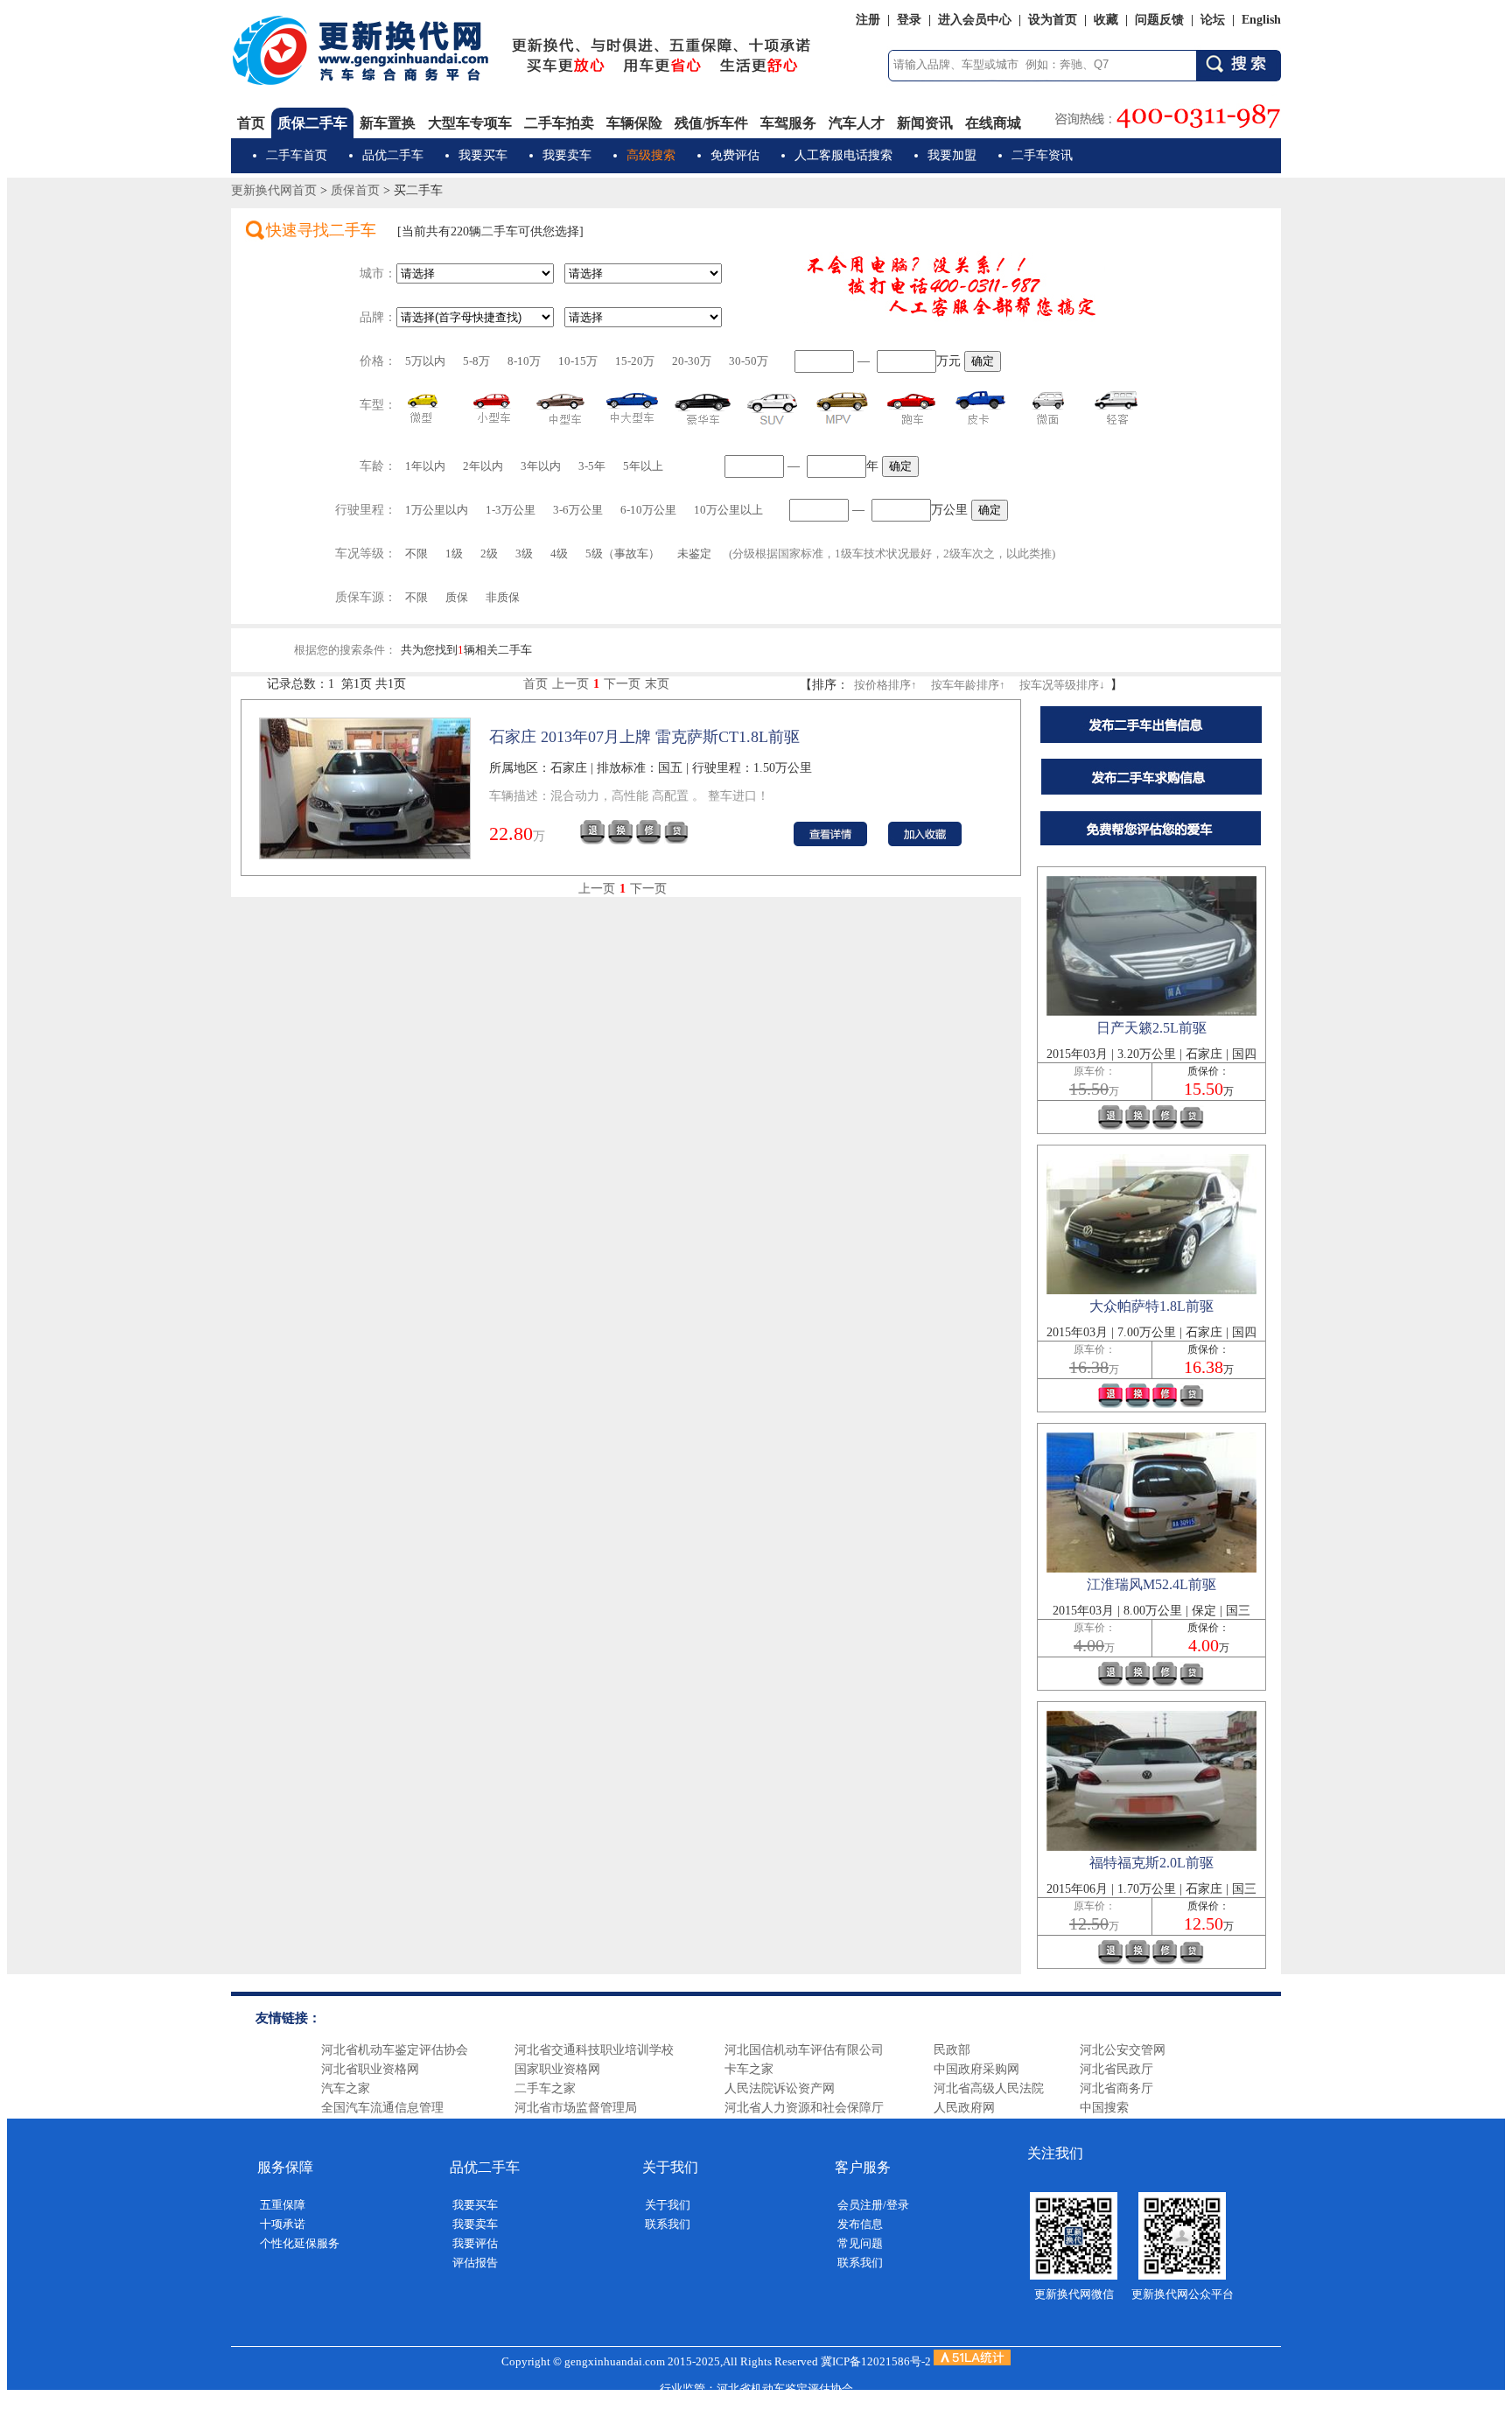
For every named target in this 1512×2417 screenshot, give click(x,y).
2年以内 (483, 466)
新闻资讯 (925, 123)
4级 (559, 553)
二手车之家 (545, 2088)
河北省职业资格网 (370, 2069)
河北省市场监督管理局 (576, 2108)
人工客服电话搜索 (843, 155)
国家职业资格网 (557, 2069)
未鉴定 (694, 553)
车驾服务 (788, 123)
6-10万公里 (648, 510)
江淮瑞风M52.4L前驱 (1151, 1584)
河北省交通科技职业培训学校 (594, 2050)
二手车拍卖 (559, 123)
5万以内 (425, 361)
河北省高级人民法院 (989, 2088)
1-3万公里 (511, 510)
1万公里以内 (437, 510)
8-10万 (524, 361)
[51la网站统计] (972, 2361)
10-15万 (578, 361)
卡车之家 (749, 2069)
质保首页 (355, 190)
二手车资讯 (1042, 155)
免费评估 (735, 155)
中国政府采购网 (976, 2069)
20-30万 (692, 361)
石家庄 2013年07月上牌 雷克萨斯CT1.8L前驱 (644, 737)
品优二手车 (393, 155)
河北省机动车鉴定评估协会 (395, 2050)
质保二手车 (312, 123)
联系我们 (668, 2224)
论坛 (1213, 20)
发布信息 (860, 2224)
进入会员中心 (975, 20)
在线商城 (993, 123)
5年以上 (643, 466)
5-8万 (476, 361)
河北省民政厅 (1116, 2069)
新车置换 (388, 123)
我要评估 (475, 2243)
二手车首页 (297, 155)
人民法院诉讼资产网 (780, 2088)
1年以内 (425, 466)
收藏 (1106, 20)
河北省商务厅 (1116, 2088)
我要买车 (483, 155)
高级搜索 (651, 155)
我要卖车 (567, 155)
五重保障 (283, 2205)
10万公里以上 (728, 510)
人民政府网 (964, 2108)
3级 (524, 553)
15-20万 (635, 361)
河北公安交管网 (1123, 2050)
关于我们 (668, 2205)
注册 (868, 20)
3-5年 (592, 466)
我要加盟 (952, 155)
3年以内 (541, 466)
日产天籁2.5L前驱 (1151, 1028)
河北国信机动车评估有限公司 (804, 2050)
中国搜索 (1104, 2108)
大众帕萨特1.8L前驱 (1151, 1306)
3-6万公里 (578, 510)
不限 (416, 553)
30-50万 (749, 361)
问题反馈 (1159, 20)
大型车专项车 (470, 123)
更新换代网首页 (274, 190)
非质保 (503, 597)
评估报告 (475, 2263)
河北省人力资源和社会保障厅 (804, 2108)
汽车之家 (346, 2088)
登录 (909, 20)
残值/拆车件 (711, 123)
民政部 (952, 2050)
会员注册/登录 (873, 2205)
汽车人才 (857, 123)
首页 (251, 123)
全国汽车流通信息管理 (382, 2108)
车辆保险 (634, 123)
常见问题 (860, 2243)
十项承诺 (283, 2224)
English (1261, 20)
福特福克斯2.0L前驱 (1151, 1863)
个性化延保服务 (300, 2243)
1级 (454, 553)
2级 (489, 553)
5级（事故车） (623, 553)
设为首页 (1053, 20)
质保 (457, 597)
